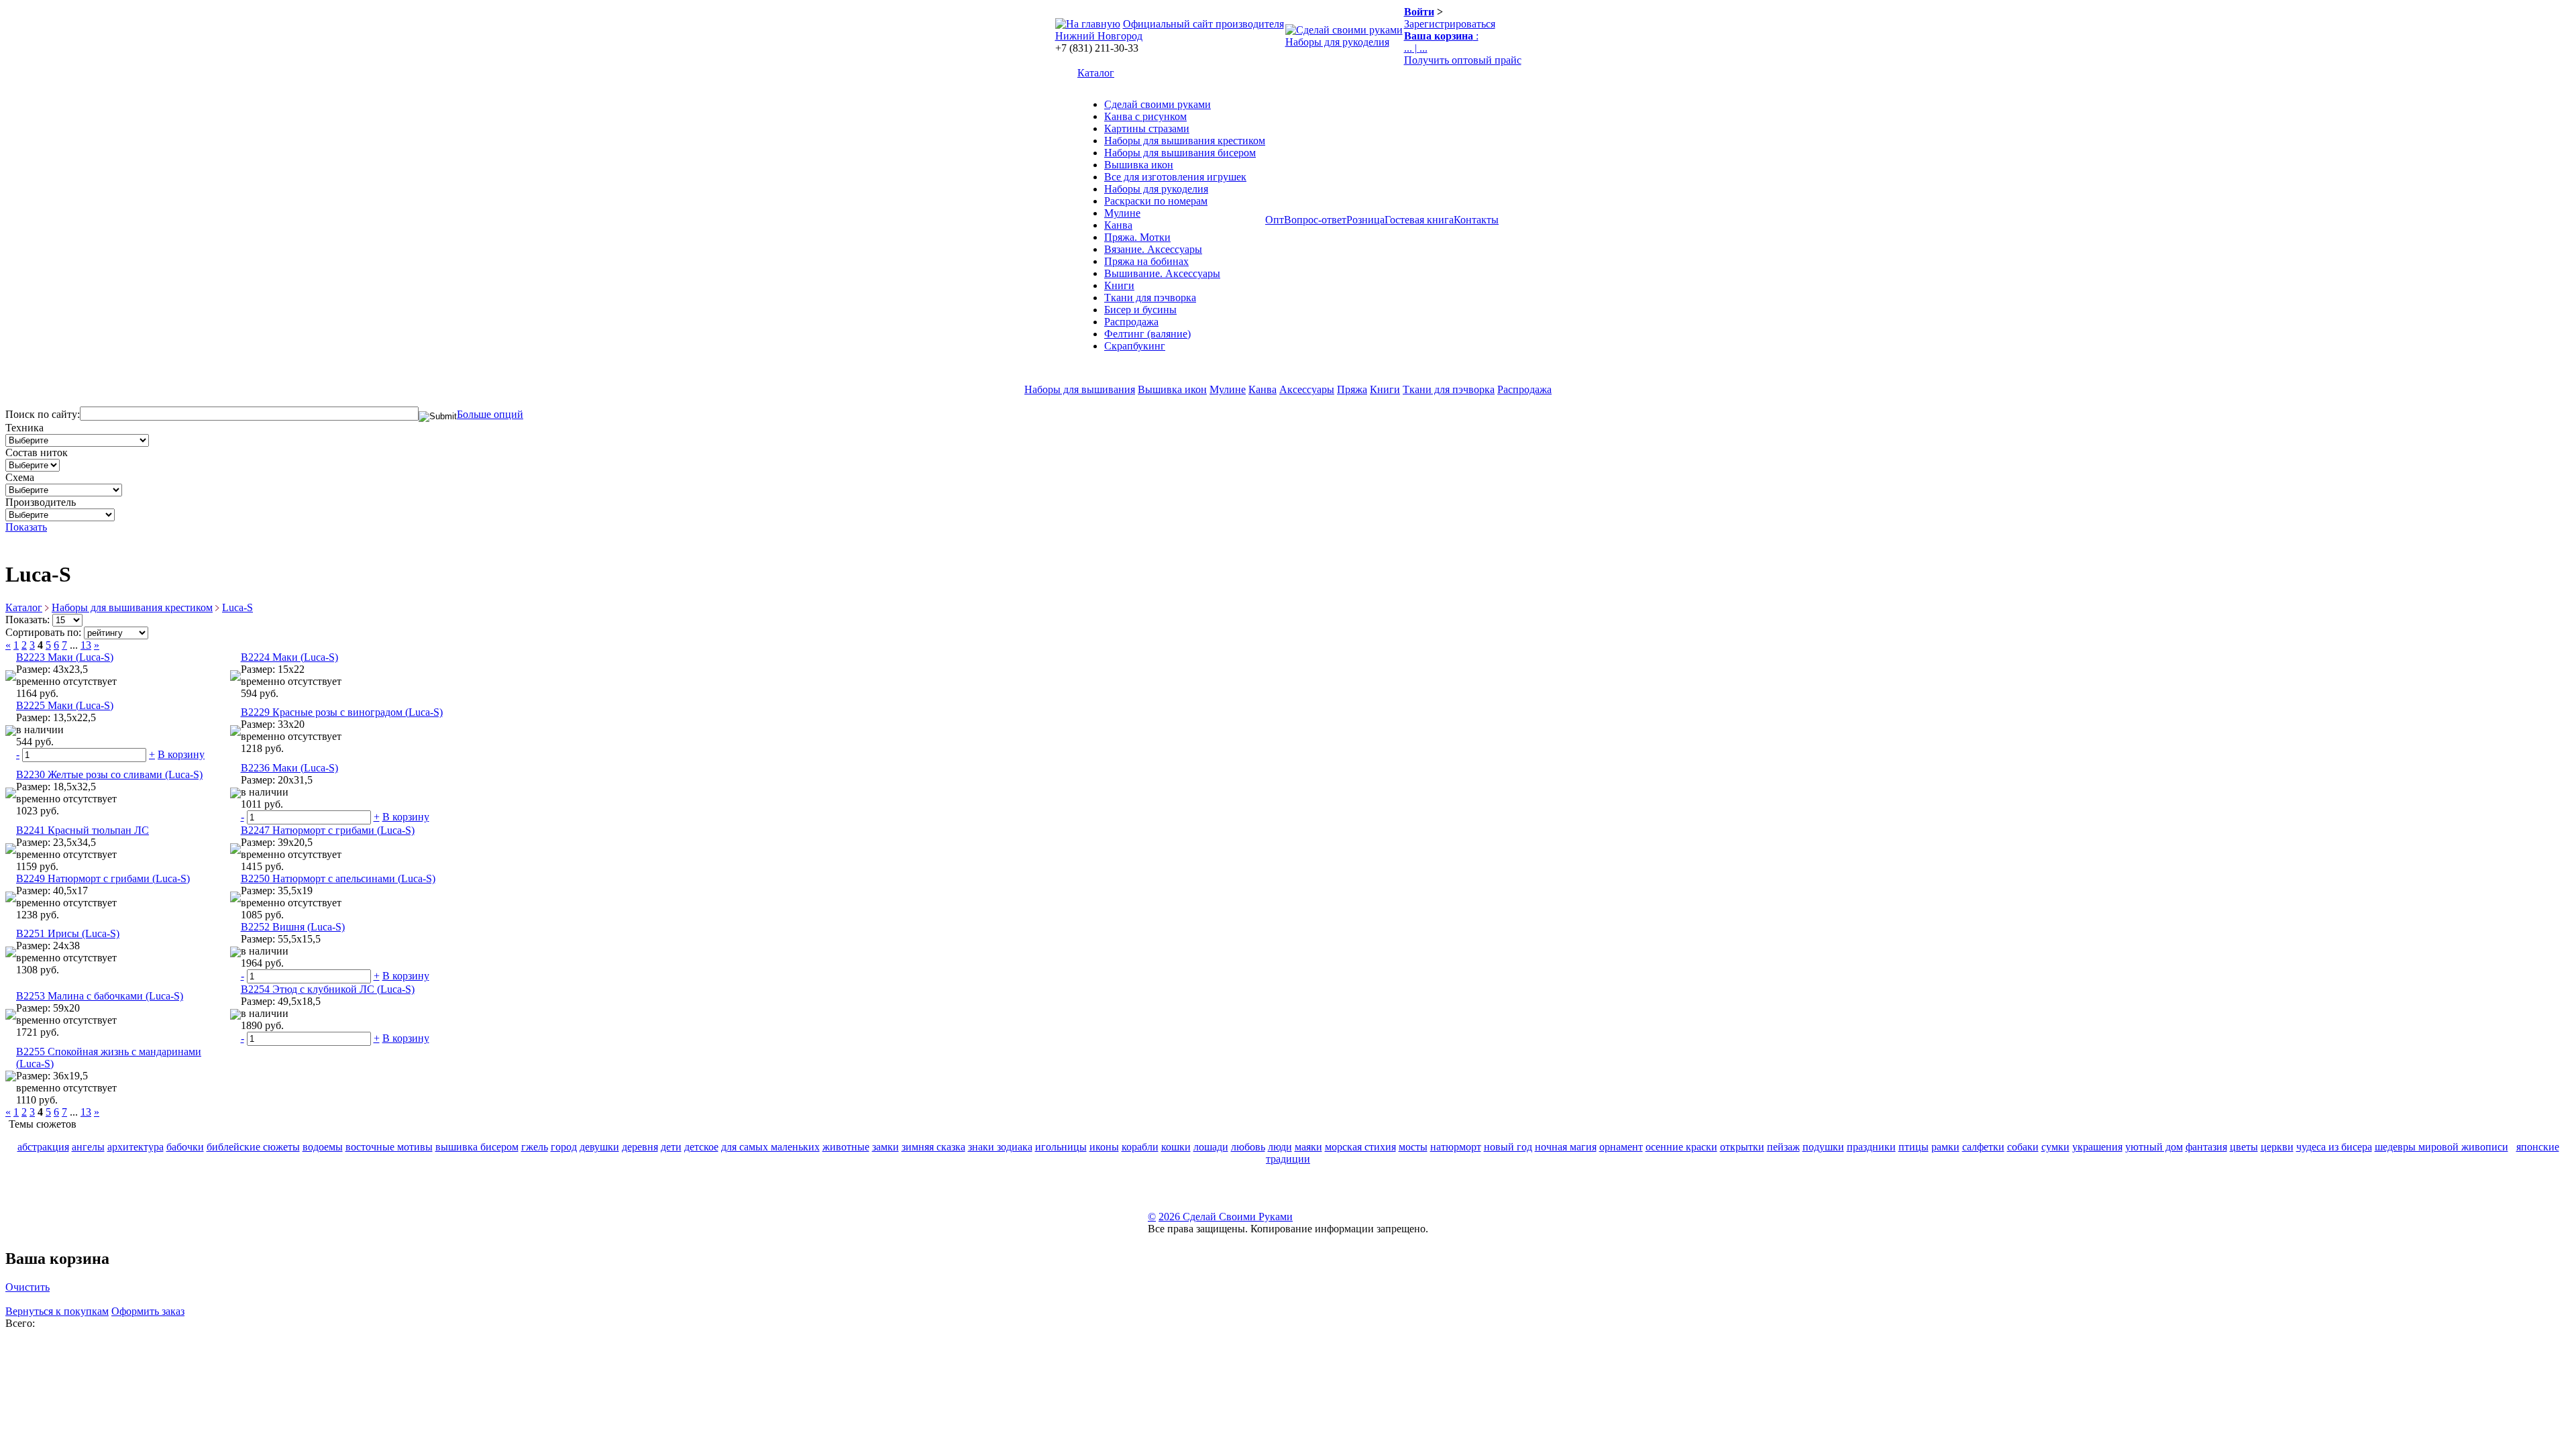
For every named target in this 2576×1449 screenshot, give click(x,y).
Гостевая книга (1419, 220)
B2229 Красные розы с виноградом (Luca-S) (342, 712)
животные (846, 1147)
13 (86, 645)
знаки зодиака (1000, 1147)
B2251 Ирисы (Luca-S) (68, 933)
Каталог (1096, 73)
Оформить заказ (148, 1311)
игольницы (1061, 1147)
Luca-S (237, 607)
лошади (1211, 1147)
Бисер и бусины (1140, 310)
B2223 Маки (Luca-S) (65, 657)
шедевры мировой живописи (2441, 1147)
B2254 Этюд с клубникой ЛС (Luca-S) (328, 989)
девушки (599, 1147)
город (564, 1147)
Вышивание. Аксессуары (1162, 273)
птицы (1914, 1147)
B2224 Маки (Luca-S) (289, 657)
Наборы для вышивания (1080, 389)
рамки (1945, 1147)
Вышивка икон (1139, 165)
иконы (1104, 1147)
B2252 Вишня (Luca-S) (293, 927)
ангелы (88, 1147)
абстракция (43, 1147)
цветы (2244, 1147)
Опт (1275, 220)
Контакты (1476, 220)
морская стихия (1360, 1147)
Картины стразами (1147, 128)
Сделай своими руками (1158, 104)
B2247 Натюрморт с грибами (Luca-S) (328, 830)
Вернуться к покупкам (57, 1311)
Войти (1419, 12)
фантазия (2206, 1147)
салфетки (1983, 1147)
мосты (1413, 1147)
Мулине (1122, 213)
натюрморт (1456, 1147)
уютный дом (2154, 1147)
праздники (1871, 1147)
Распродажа (1131, 322)
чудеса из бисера (2334, 1147)
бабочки (185, 1147)
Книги (1119, 285)
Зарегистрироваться (1450, 24)
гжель (535, 1147)
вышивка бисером (477, 1147)
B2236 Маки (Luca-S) (289, 768)
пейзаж (1783, 1147)
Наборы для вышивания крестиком (1185, 141)
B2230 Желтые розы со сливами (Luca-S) (109, 774)
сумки (2055, 1147)
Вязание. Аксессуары (1153, 249)
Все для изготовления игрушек (1175, 177)
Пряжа (1352, 389)
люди (1280, 1147)
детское (701, 1147)
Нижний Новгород (1099, 36)
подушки (1823, 1147)
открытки (1742, 1147)
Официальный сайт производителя (1203, 24)
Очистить (28, 1287)
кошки (1176, 1147)
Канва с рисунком (1145, 116)
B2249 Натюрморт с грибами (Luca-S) (103, 878)
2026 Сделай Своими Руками (1226, 1217)
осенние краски (1681, 1147)
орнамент (1621, 1147)
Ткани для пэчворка (1150, 298)
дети (671, 1147)
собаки (2023, 1147)
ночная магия (1566, 1147)
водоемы (323, 1147)
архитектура (136, 1147)
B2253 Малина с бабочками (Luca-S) (100, 996)
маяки (1308, 1147)
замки (885, 1147)
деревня (640, 1147)
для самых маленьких (770, 1147)
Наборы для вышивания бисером (1180, 153)
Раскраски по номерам (1156, 201)
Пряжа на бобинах (1146, 261)
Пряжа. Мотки (1137, 237)
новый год (1508, 1147)
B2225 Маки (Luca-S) (65, 705)
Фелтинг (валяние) (1147, 334)
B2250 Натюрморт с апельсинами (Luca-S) (338, 878)
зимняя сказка (933, 1147)
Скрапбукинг (1135, 346)
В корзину (181, 754)
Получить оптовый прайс (1463, 60)
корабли (1140, 1147)
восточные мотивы (389, 1147)
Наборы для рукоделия (1337, 42)
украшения (2097, 1147)
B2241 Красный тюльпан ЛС (83, 830)
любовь (1248, 1147)
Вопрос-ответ (1315, 220)
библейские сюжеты (253, 1147)
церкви (2277, 1147)
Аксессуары (1307, 389)
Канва (1118, 225)
